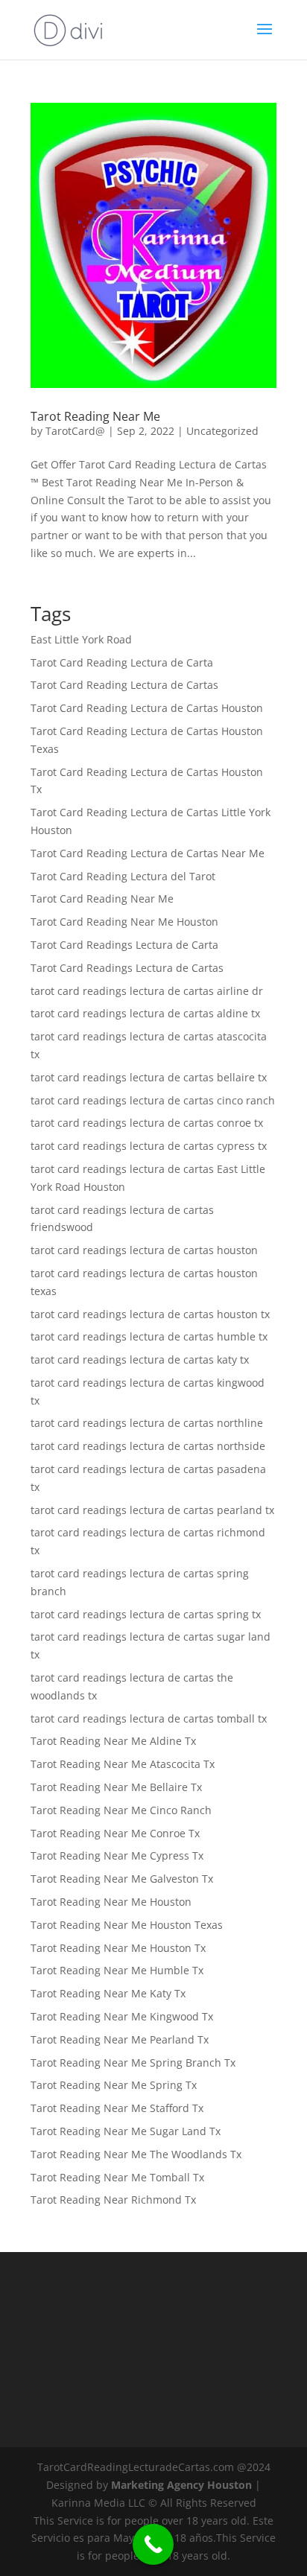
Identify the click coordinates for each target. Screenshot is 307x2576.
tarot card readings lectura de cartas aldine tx (145, 1013)
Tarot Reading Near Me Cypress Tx (117, 1855)
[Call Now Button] (153, 2544)
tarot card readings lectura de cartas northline (147, 1423)
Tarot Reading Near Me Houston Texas (127, 1925)
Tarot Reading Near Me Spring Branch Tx (133, 2063)
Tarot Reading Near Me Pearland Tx (120, 2039)
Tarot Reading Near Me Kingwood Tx (122, 2016)
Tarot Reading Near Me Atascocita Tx (123, 1764)
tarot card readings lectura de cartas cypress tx (149, 1146)
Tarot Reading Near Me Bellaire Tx (116, 1787)
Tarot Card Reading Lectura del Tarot (123, 876)
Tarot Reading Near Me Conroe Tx (115, 1833)
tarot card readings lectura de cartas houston (144, 1250)
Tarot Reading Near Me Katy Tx (108, 1993)
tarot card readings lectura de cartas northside (148, 1446)
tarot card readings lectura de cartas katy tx (140, 1359)
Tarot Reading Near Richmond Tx (113, 2200)
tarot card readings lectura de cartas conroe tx (147, 1123)
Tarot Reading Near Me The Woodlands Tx (136, 2154)
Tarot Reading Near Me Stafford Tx (117, 2108)
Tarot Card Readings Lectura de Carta (124, 945)
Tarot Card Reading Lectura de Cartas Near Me (148, 853)
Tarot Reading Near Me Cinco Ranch (121, 1810)
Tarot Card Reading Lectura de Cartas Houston (147, 708)
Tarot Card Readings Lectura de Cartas (127, 968)
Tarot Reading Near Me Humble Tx (117, 1970)
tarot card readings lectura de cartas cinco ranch (153, 1100)
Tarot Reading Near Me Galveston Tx (122, 1879)
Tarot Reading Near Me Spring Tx (114, 2085)
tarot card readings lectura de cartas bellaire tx (149, 1077)
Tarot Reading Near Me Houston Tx (118, 1948)
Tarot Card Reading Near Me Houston (124, 922)
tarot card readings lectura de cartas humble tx (149, 1336)
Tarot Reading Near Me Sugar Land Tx (126, 2131)
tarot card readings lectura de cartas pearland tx (152, 1510)
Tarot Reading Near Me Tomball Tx (117, 2177)
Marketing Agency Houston (181, 2485)
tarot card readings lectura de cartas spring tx (146, 1614)
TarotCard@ (75, 431)
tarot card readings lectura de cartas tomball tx (149, 1718)
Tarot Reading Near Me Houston (111, 1902)
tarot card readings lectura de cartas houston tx (150, 1314)
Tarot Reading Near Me (95, 416)
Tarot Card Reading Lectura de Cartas (124, 685)
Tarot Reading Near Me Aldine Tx (113, 1741)
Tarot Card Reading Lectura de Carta (122, 662)
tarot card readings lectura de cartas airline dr (147, 991)
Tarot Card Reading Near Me (102, 899)
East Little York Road (81, 639)
